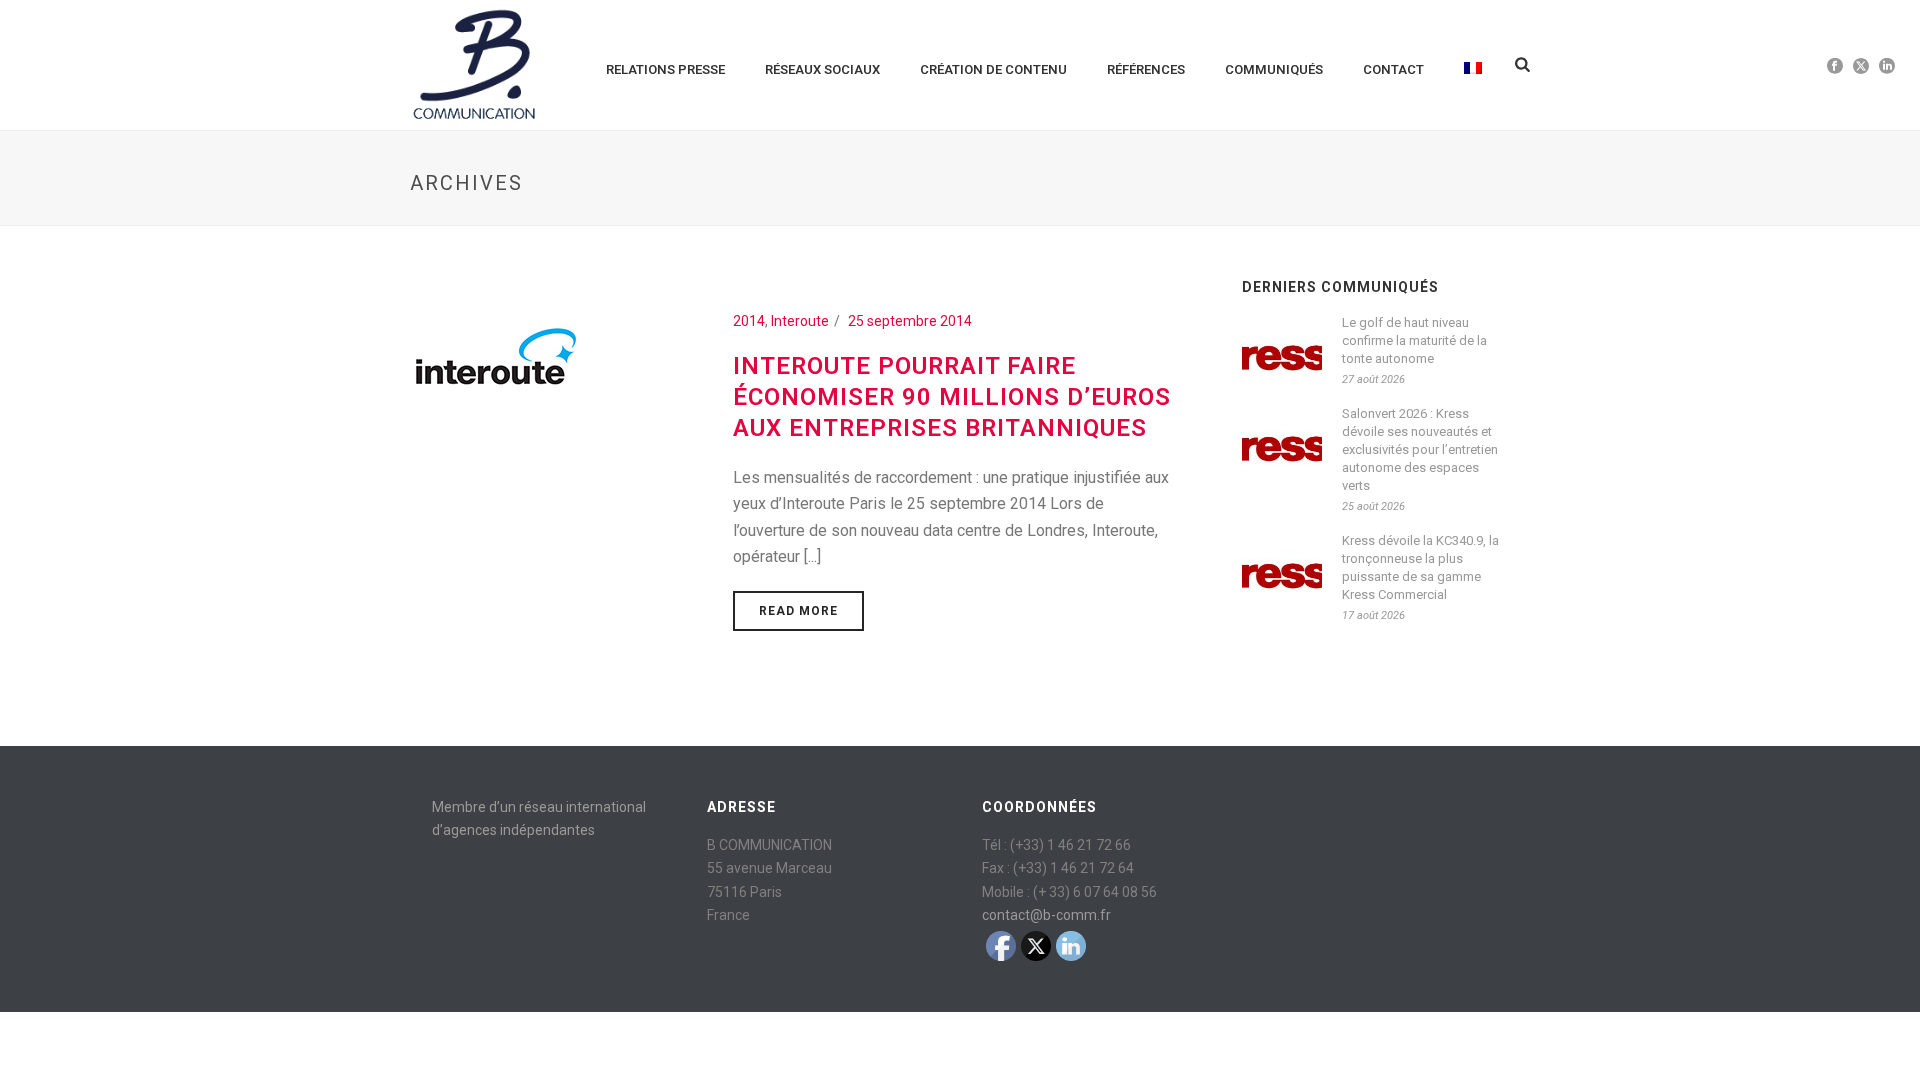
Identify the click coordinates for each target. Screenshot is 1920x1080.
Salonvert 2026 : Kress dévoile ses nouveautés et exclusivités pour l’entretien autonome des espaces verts (1420, 449)
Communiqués (1274, 69)
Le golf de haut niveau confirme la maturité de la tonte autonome (1414, 340)
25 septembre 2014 (910, 321)
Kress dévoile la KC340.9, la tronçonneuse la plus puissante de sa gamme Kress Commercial (1420, 567)
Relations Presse (665, 69)
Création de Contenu (993, 69)
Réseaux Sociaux (822, 69)
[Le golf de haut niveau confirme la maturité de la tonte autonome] (1282, 352)
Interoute (800, 321)
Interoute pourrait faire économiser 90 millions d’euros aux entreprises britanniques (952, 397)
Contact (1393, 69)
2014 (749, 321)
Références (1146, 69)
